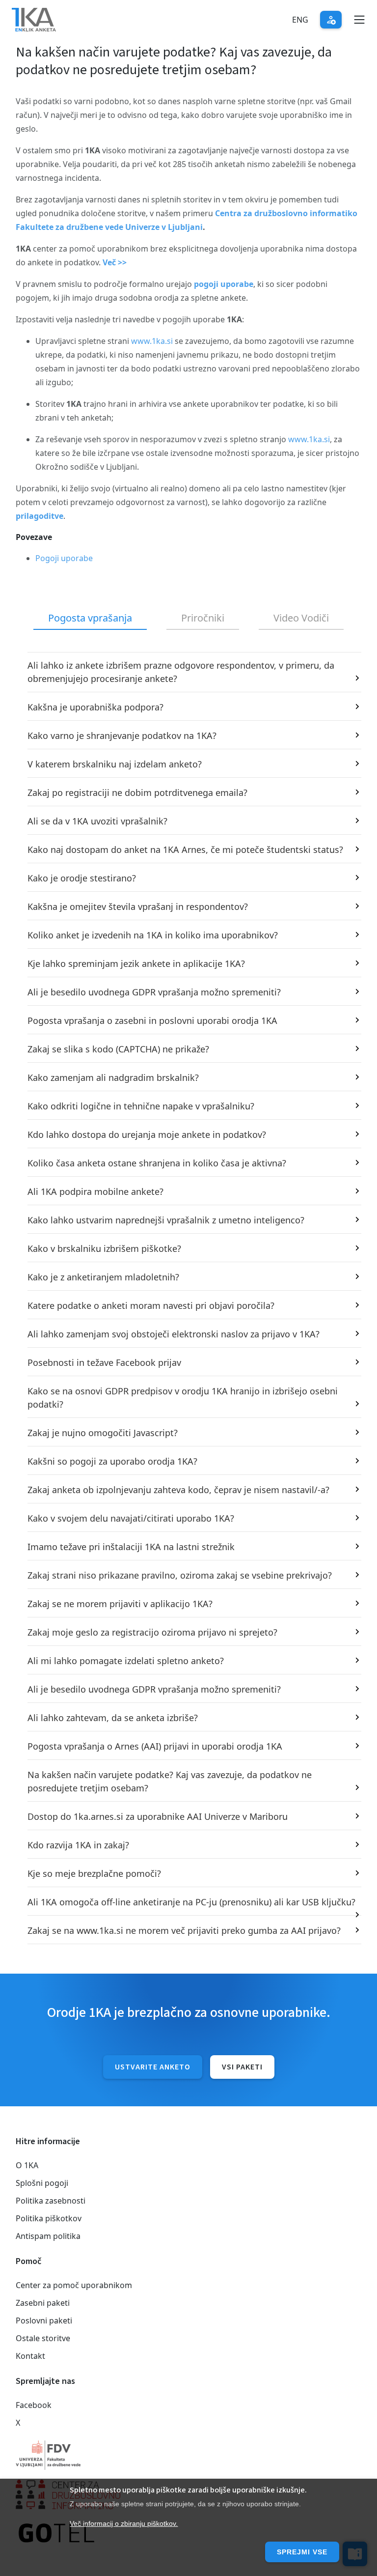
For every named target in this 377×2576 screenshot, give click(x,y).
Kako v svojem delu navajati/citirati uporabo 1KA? (131, 1518)
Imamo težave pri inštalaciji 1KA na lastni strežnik (131, 1547)
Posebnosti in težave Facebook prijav (104, 1362)
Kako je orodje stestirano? (82, 878)
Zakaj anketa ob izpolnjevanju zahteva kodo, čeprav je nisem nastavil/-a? (178, 1490)
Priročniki (203, 618)
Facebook (34, 2405)
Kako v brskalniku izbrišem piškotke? (104, 1248)
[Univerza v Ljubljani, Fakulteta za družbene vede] (188, 2455)
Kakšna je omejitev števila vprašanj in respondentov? (138, 906)
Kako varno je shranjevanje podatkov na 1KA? (122, 736)
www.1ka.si (152, 341)
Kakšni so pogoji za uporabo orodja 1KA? (112, 1461)
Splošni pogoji (42, 2183)
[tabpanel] (188, 1298)
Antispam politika (48, 2236)
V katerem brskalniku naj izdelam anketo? (115, 764)
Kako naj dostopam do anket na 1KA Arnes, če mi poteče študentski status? (185, 849)
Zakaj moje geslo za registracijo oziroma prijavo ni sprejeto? (152, 1632)
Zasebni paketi (43, 2303)
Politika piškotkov (49, 2218)
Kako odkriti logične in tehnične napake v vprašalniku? (141, 1106)
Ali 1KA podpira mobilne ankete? (95, 1191)
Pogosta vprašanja (90, 618)
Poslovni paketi (44, 2321)
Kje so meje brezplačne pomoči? (94, 1873)
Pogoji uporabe (64, 558)
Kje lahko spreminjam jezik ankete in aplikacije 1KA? (136, 963)
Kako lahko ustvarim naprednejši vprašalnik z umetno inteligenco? (166, 1220)
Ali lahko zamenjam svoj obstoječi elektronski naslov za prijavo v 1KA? (174, 1334)
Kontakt (30, 2356)
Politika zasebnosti (51, 2201)
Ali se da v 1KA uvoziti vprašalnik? (97, 821)
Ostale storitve (43, 2338)
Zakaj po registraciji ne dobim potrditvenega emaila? (137, 793)
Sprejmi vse (302, 2552)
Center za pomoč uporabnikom (74, 2285)
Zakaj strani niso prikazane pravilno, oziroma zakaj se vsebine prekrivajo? (180, 1575)
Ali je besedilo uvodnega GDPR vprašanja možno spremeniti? (154, 992)
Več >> (115, 262)
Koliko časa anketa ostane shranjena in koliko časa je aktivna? (157, 1163)
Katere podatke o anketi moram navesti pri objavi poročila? (151, 1305)
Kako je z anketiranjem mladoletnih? (103, 1277)
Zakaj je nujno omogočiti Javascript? (103, 1433)
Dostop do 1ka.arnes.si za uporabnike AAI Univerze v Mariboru (158, 1816)
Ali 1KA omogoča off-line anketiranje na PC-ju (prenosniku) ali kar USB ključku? (191, 1902)
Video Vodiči (301, 618)
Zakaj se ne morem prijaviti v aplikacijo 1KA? (120, 1604)
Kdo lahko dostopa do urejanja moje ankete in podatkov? (147, 1134)
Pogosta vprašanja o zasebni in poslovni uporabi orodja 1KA (152, 1020)
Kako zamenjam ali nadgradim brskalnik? (113, 1077)
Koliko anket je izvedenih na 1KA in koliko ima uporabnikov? (153, 935)
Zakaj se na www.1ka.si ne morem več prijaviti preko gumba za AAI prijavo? (184, 1930)
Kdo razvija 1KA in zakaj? (78, 1845)
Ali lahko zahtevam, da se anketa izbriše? (113, 1718)
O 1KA (27, 2165)
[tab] (90, 619)
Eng (300, 20)
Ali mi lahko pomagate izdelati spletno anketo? (126, 1661)
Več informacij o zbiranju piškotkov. (124, 2523)
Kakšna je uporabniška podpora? (95, 707)
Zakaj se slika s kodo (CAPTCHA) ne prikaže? (118, 1049)
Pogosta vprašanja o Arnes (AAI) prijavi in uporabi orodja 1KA (155, 1746)
